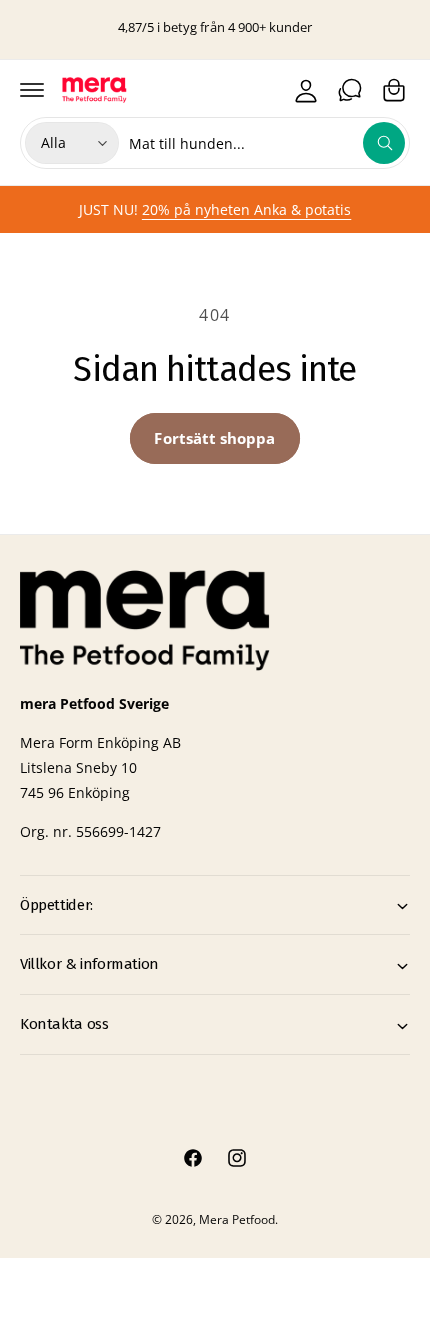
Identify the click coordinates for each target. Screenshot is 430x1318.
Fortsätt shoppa (214, 438)
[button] (32, 90)
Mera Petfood (237, 1219)
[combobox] (267, 143)
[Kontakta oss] (350, 90)
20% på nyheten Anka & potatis (246, 209)
